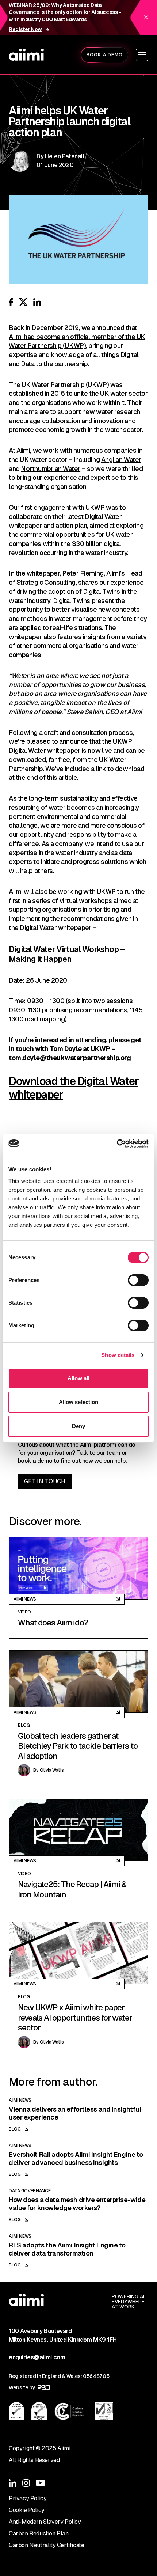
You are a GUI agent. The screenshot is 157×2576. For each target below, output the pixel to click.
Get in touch (45, 1481)
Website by (22, 2387)
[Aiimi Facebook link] (11, 302)
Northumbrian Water (51, 469)
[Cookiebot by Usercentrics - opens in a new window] (117, 1144)
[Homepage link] (26, 55)
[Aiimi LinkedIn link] (37, 302)
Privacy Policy (28, 2498)
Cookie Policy (27, 2510)
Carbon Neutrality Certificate (46, 2545)
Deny (78, 1426)
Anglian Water (121, 460)
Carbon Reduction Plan (39, 2533)
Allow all (79, 1378)
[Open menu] (142, 55)
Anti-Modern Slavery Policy (45, 2522)
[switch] (138, 1280)
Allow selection (79, 1402)
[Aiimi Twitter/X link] (23, 302)
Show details (118, 1355)
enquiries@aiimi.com (37, 2357)
